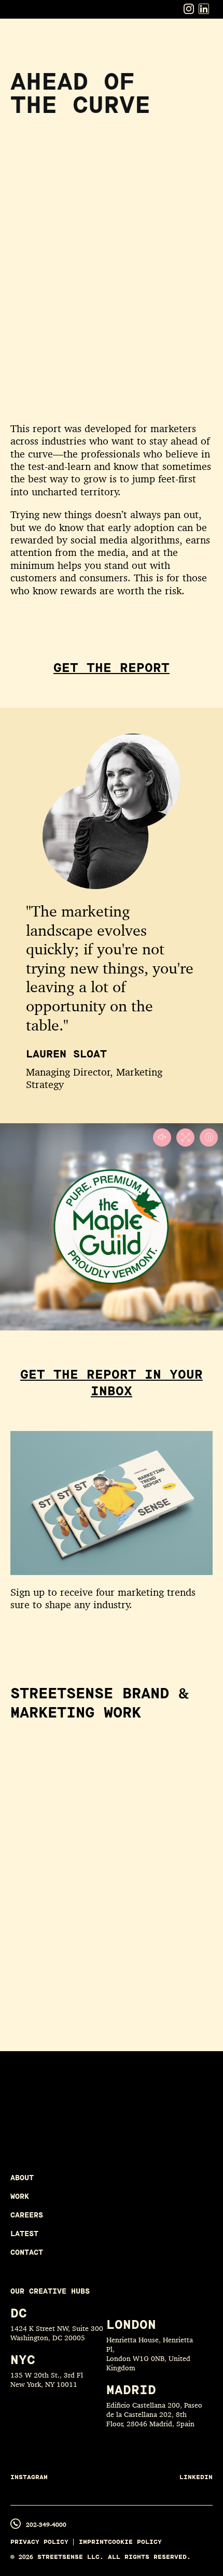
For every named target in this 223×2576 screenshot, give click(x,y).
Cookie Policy (135, 2542)
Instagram (29, 2477)
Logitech (44, 1968)
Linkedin (196, 2477)
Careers (27, 2215)
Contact (27, 2252)
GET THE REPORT (112, 668)
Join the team (81, 2128)
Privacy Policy (39, 2542)
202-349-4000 (46, 2524)
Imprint (93, 2542)
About (22, 2178)
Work (20, 2196)
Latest (24, 2234)
